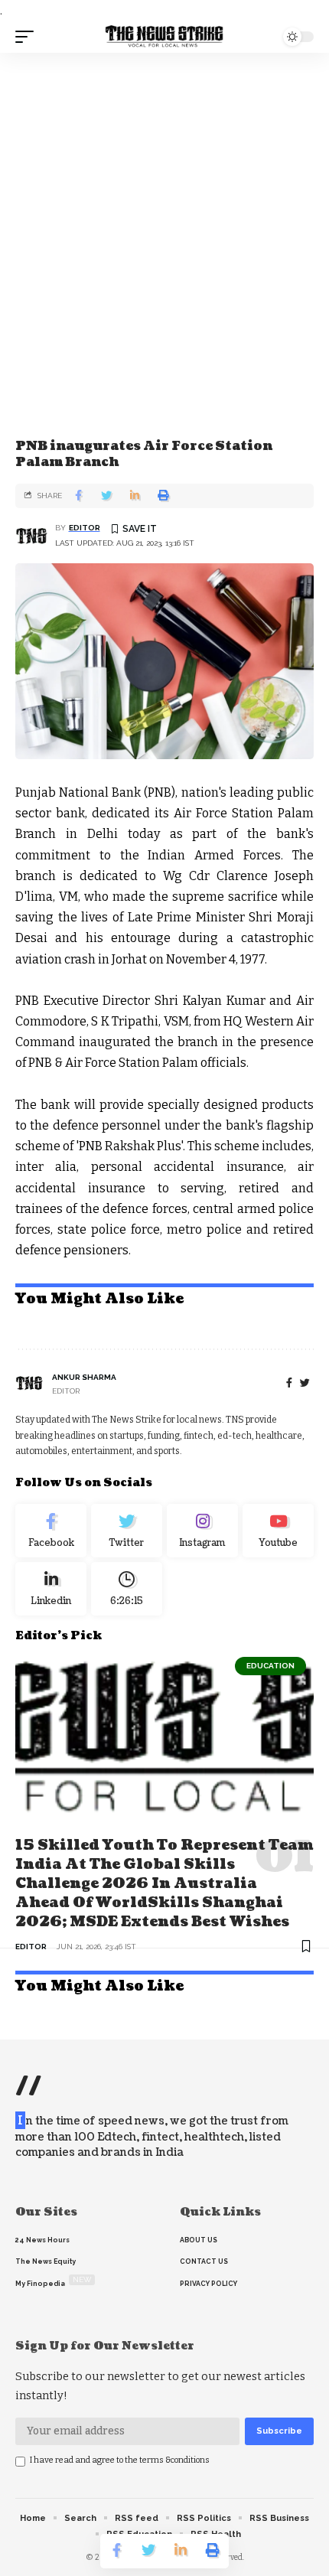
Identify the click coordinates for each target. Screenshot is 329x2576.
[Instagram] (202, 1531)
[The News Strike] (164, 37)
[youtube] (278, 1531)
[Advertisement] (164, 225)
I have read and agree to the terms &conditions (120, 2460)
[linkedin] (51, 1589)
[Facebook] (289, 1383)
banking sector (63, 417)
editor (85, 528)
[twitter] (305, 1383)
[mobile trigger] (28, 37)
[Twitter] (127, 1531)
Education (270, 1666)
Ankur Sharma (84, 1377)
